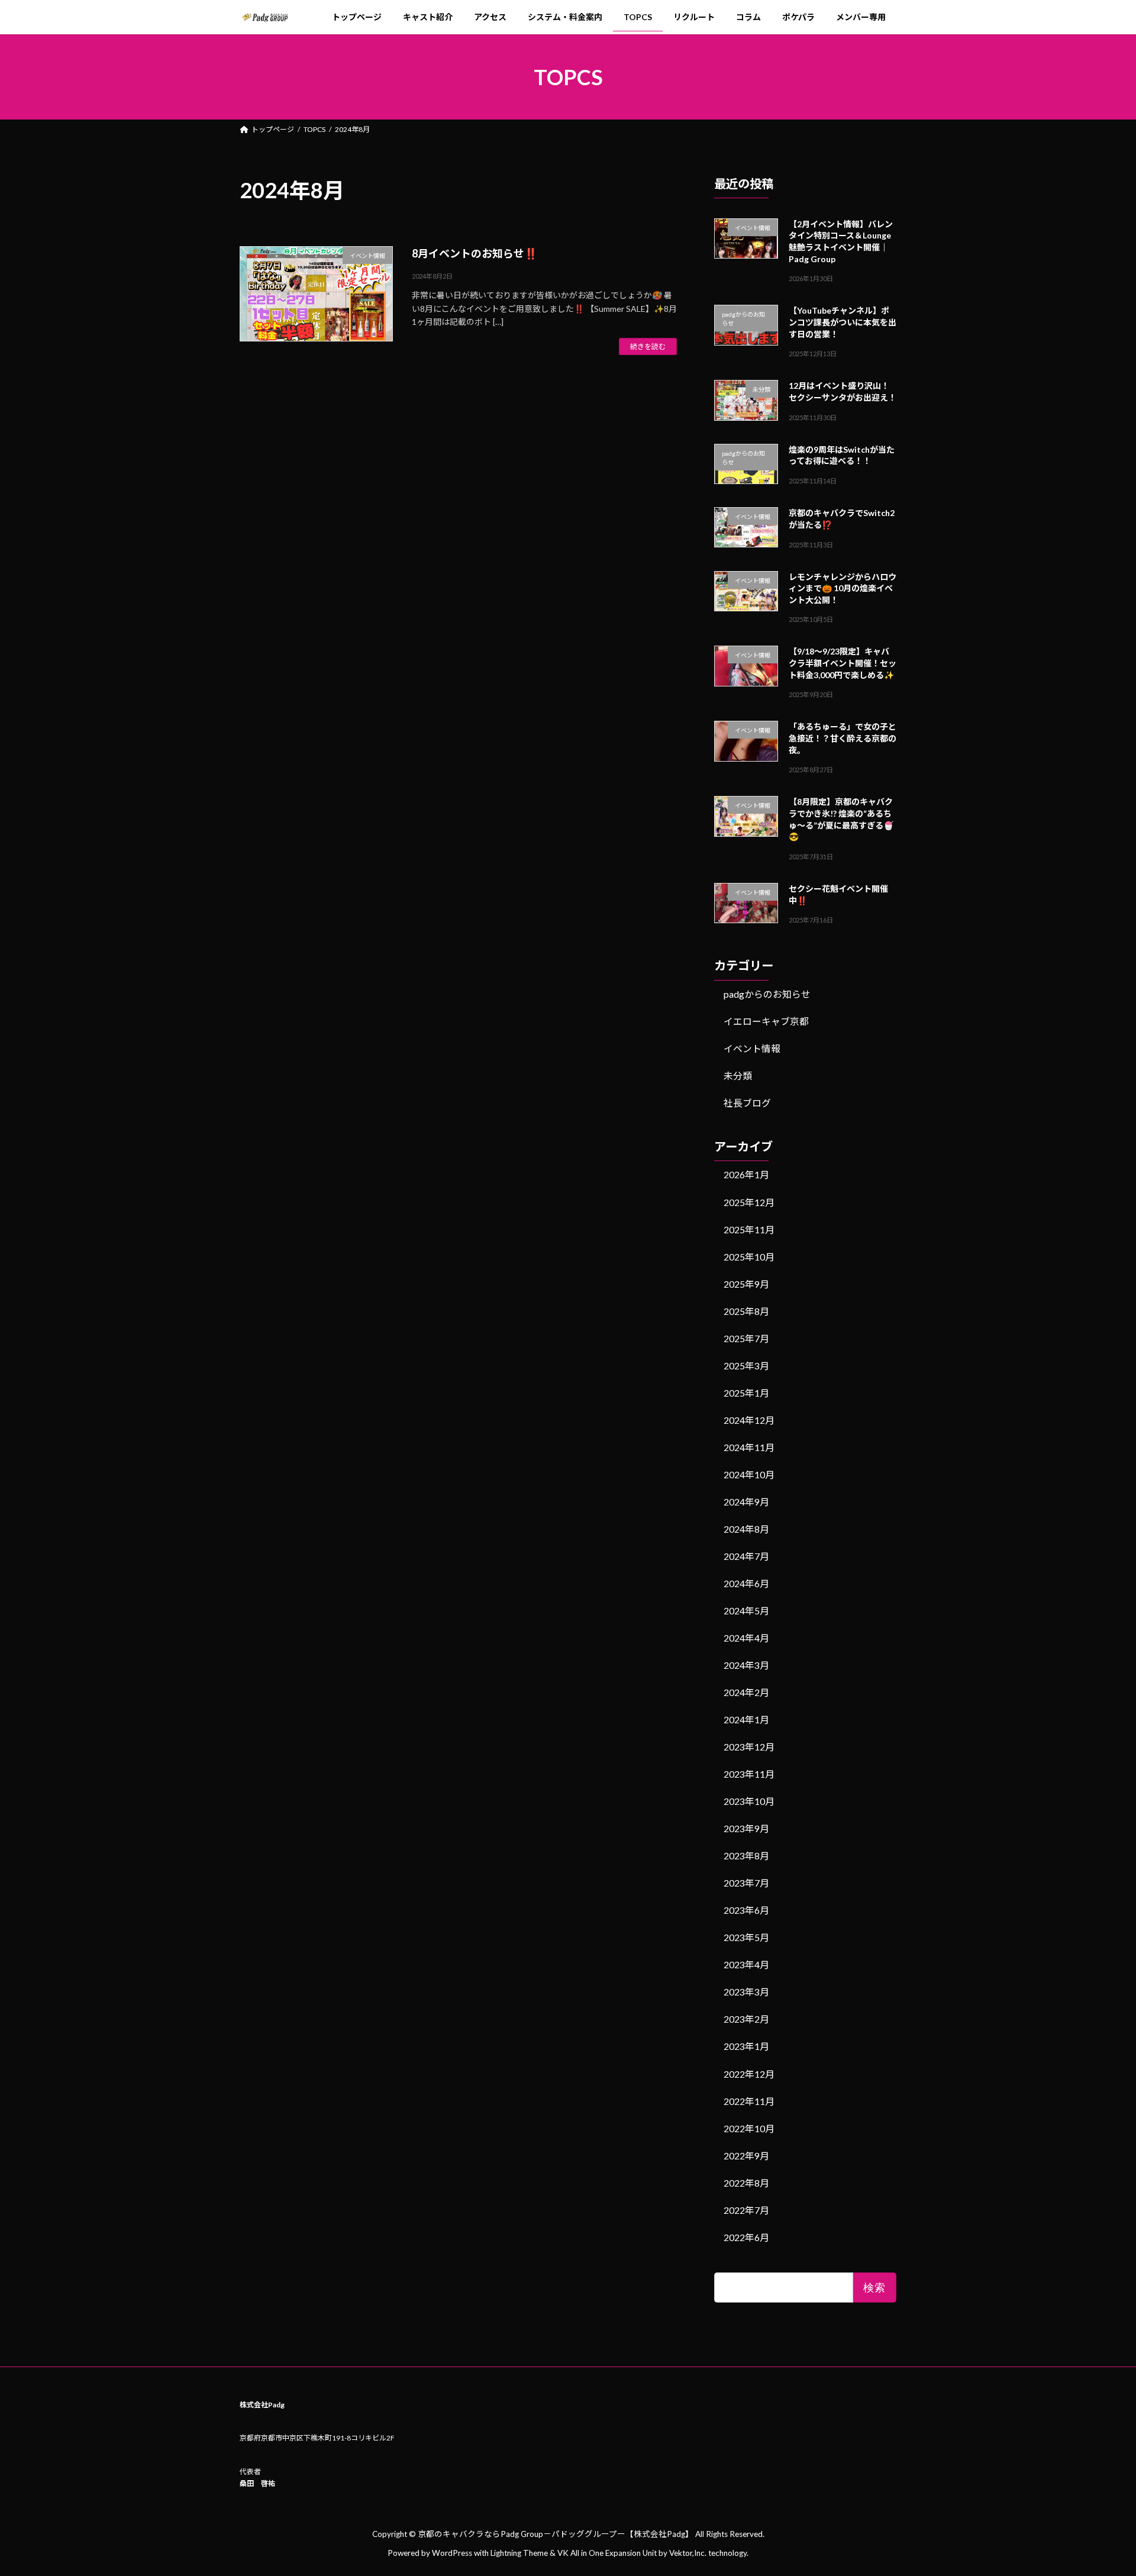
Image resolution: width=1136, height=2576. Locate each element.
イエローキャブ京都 (766, 1021)
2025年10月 (749, 1256)
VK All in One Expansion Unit (607, 2553)
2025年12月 (749, 1202)
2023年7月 (746, 1883)
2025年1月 (746, 1392)
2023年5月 (746, 1937)
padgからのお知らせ (767, 994)
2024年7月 (746, 1556)
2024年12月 (749, 1419)
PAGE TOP (1100, 2487)
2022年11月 (749, 2101)
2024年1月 (746, 1719)
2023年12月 (749, 1747)
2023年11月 (749, 1774)
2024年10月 (749, 1474)
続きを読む (648, 346)
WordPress (452, 2553)
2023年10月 (749, 1801)
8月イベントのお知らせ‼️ (475, 253)
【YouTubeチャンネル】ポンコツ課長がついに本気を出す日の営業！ (843, 322)
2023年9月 (746, 1828)
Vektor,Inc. (688, 2553)
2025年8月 (746, 1310)
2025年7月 (746, 1338)
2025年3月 (746, 1365)
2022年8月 (746, 2182)
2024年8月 (746, 1529)
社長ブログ (747, 1103)
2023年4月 (746, 1964)
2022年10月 (749, 2128)
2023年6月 (746, 1910)
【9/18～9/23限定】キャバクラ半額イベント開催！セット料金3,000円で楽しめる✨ (843, 663)
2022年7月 (746, 2209)
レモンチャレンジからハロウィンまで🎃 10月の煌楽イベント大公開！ (843, 588)
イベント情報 (752, 1048)
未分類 (738, 1076)
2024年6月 (746, 1583)
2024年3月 (746, 1665)
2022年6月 (746, 2237)
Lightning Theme (519, 2553)
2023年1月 (746, 2046)
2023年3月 (746, 1992)
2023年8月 (746, 1856)
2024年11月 (749, 1447)
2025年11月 (749, 1229)
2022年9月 (746, 2155)
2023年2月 (746, 2019)
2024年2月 (746, 1692)
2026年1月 (746, 1174)
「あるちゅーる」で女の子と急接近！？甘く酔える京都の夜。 (843, 738)
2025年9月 (746, 1283)
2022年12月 (749, 2073)
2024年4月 (746, 1638)
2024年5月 (746, 1611)
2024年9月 (746, 1502)
